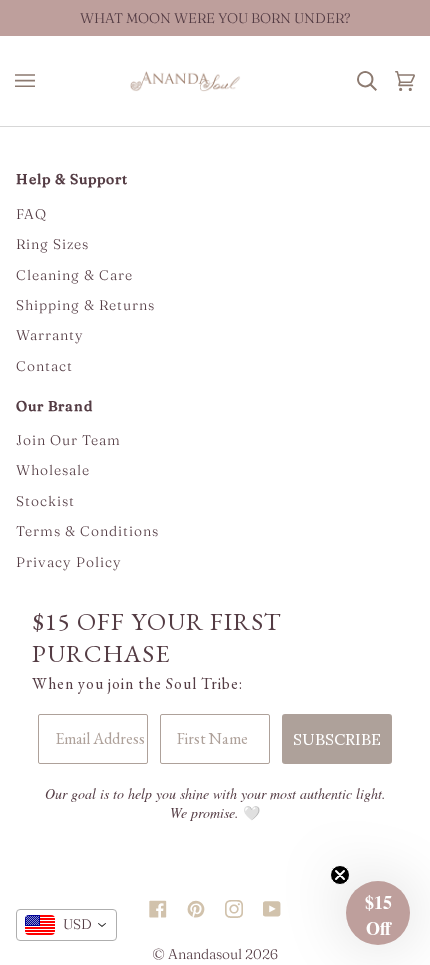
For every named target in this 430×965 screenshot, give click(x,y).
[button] (378, 913)
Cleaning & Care (74, 275)
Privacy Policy (69, 562)
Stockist (45, 501)
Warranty (50, 335)
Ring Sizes (52, 244)
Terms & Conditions (87, 531)
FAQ (31, 214)
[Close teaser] (340, 875)
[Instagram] (234, 891)
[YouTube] (272, 891)
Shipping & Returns (85, 305)
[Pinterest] (196, 891)
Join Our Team (68, 440)
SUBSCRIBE (337, 739)
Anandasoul (205, 954)
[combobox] (66, 925)
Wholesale (53, 470)
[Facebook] (158, 891)
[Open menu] (30, 81)
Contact (44, 366)
